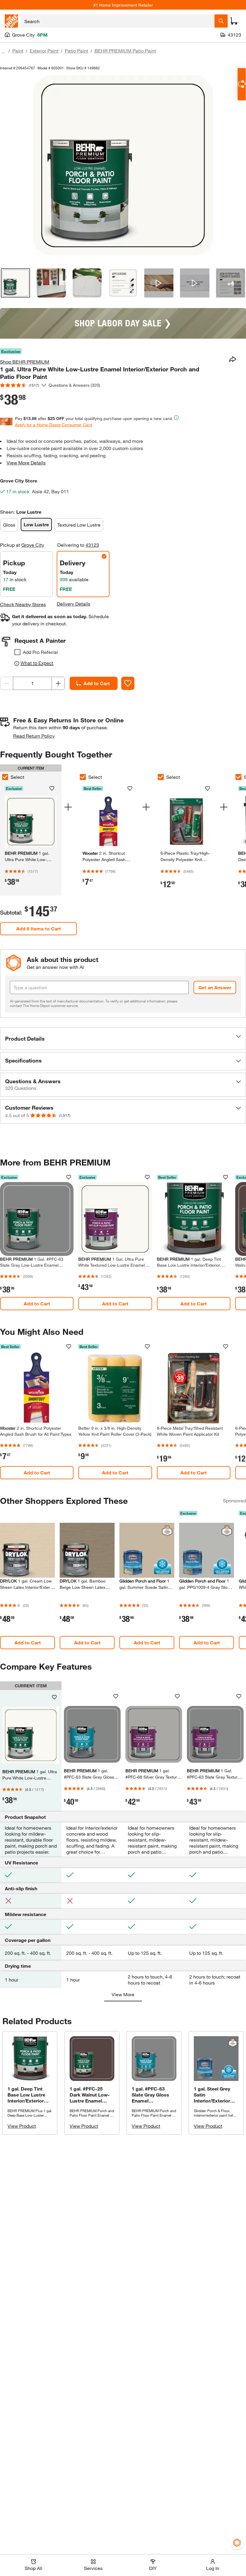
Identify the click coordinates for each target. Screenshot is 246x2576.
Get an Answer (215, 987)
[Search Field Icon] (221, 21)
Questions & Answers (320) (74, 385)
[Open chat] (242, 84)
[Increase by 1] (58, 683)
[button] (123, 1039)
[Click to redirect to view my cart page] (234, 21)
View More (123, 1994)
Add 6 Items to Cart (39, 928)
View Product (22, 2126)
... (3, 51)
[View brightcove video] (159, 283)
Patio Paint (76, 51)
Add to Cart (97, 683)
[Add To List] (128, 683)
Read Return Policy (34, 736)
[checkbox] (17, 652)
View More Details (26, 463)
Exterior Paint (44, 51)
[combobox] (117, 21)
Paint (18, 51)
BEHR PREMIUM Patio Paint (125, 51)
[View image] (15, 283)
